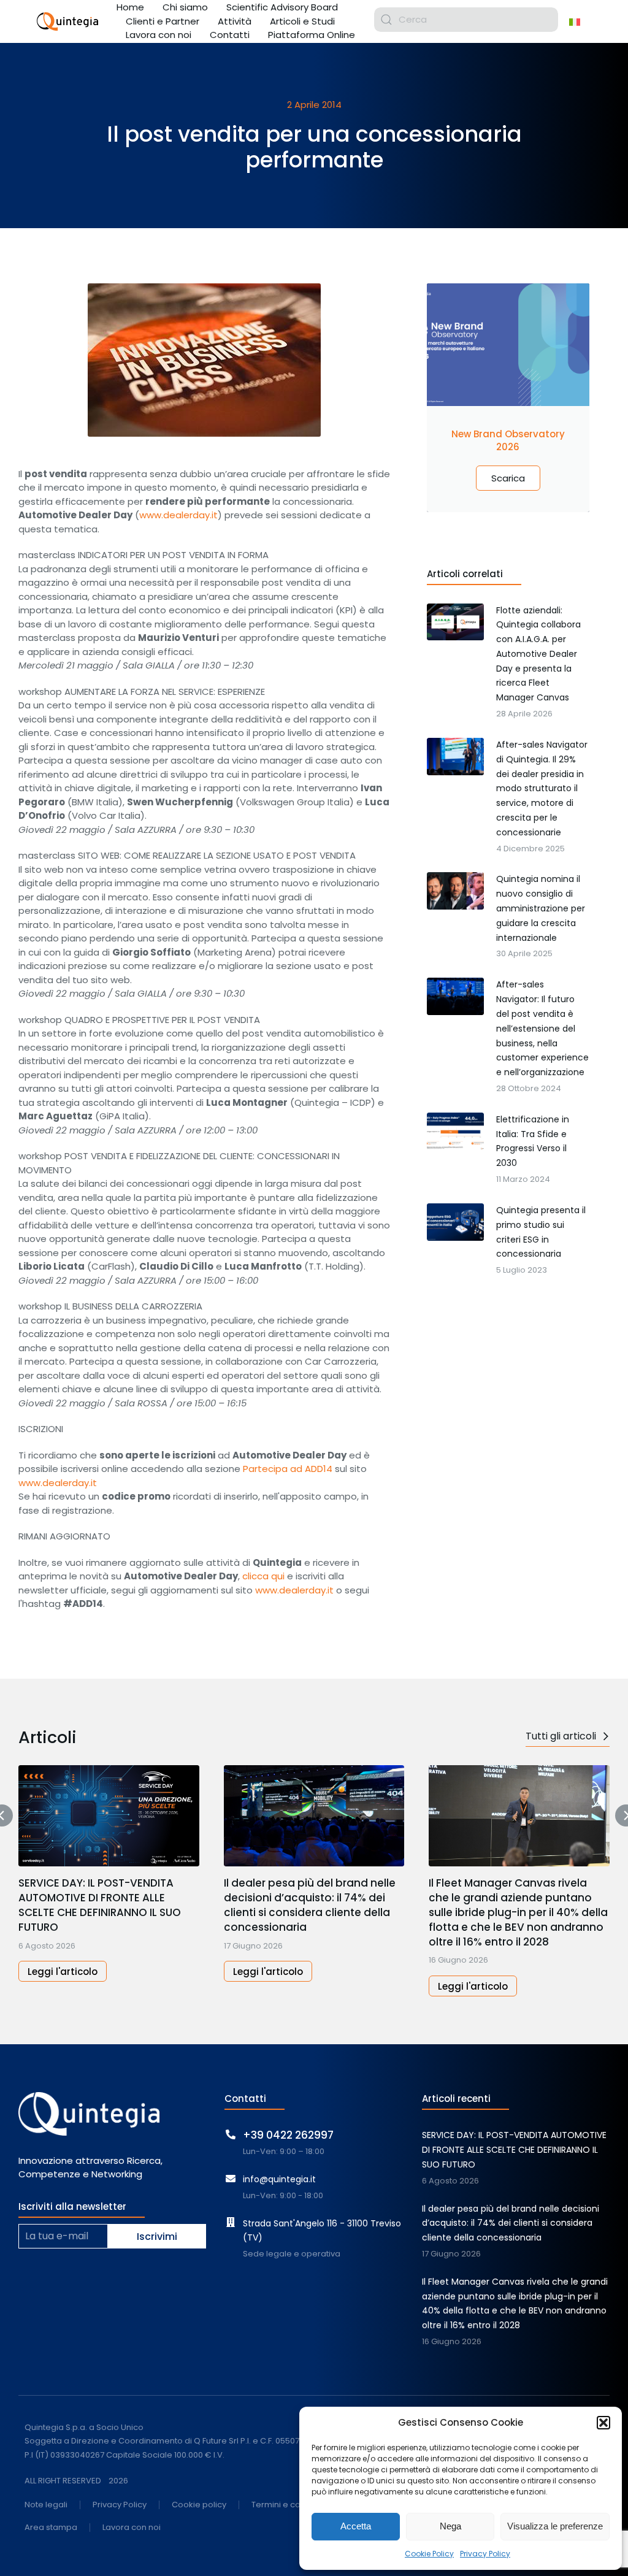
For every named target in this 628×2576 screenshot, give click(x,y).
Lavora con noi (132, 2528)
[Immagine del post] (109, 1816)
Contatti (245, 2099)
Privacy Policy (485, 2554)
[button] (603, 2423)
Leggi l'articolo (63, 1972)
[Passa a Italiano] (575, 21)
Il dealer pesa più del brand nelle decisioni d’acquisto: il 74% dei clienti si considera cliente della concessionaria (310, 1905)
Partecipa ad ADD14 (288, 1469)
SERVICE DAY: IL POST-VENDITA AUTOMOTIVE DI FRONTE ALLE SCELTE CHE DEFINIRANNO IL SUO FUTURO (100, 1905)
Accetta (356, 2526)
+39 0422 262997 (288, 2135)
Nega (450, 2526)
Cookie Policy (429, 2554)
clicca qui (263, 1576)
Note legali (46, 2505)
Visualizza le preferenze (555, 2526)
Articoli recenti (456, 2099)
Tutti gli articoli (561, 1736)
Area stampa (51, 2528)
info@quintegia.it (279, 2179)
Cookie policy (199, 2505)
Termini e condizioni (291, 2505)
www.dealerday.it (178, 515)
